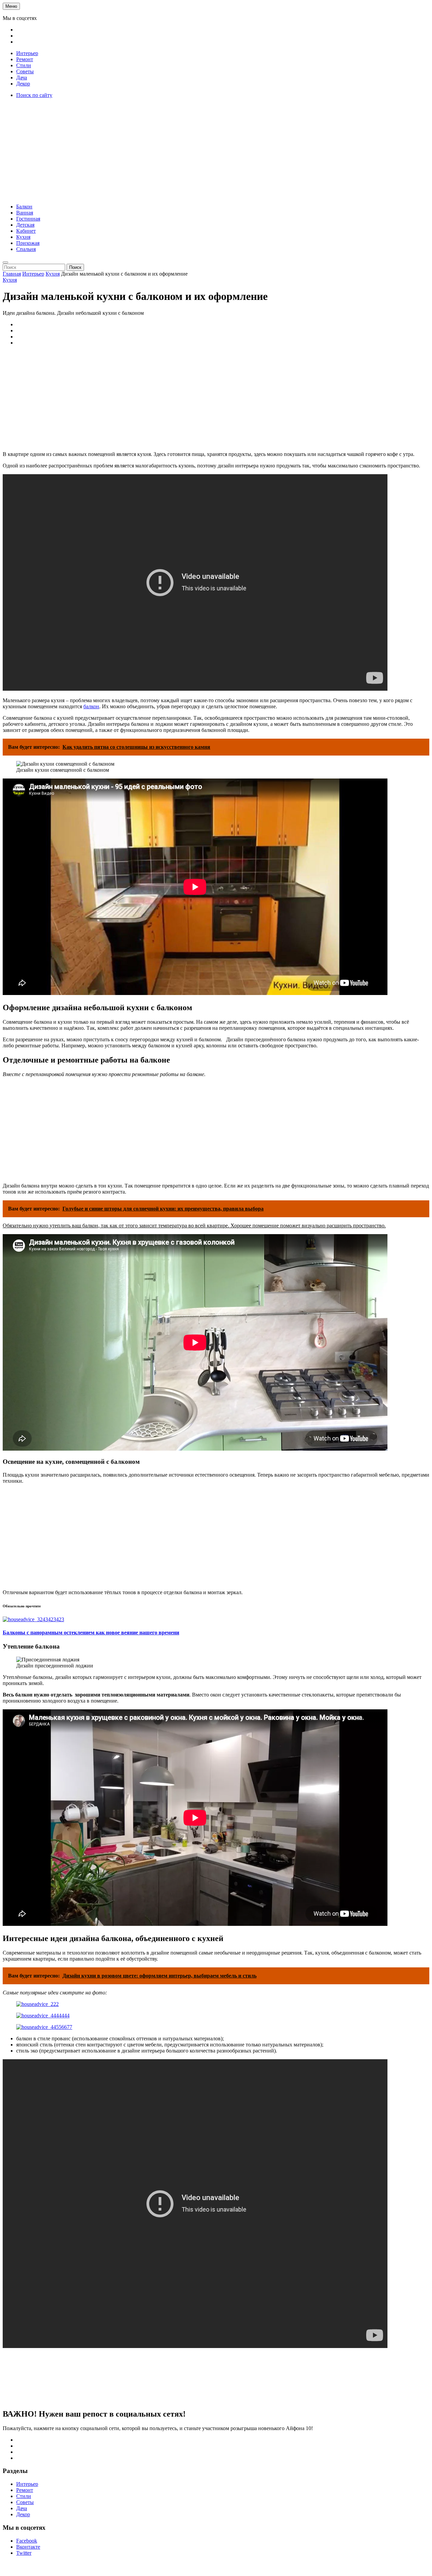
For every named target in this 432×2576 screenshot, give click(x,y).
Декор (23, 84)
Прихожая (28, 243)
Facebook (27, 2541)
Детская (25, 225)
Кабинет (26, 231)
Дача (22, 78)
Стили (24, 65)
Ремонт (25, 59)
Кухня (23, 237)
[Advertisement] (216, 151)
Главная (12, 274)
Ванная (25, 213)
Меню (11, 6)
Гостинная (28, 219)
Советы (25, 71)
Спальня (26, 249)
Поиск (75, 267)
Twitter (24, 2553)
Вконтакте (28, 2547)
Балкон (24, 207)
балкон (91, 706)
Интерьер (27, 53)
